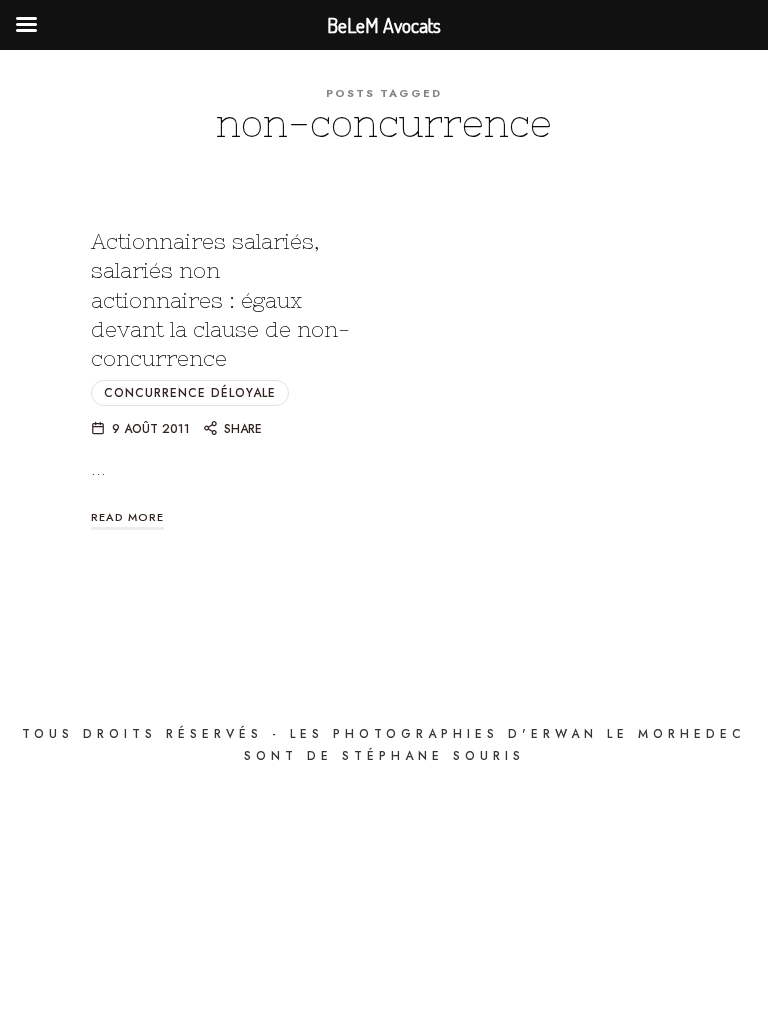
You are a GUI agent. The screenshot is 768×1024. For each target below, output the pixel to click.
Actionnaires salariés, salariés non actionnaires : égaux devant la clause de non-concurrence (220, 300)
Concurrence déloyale (190, 393)
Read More (127, 517)
